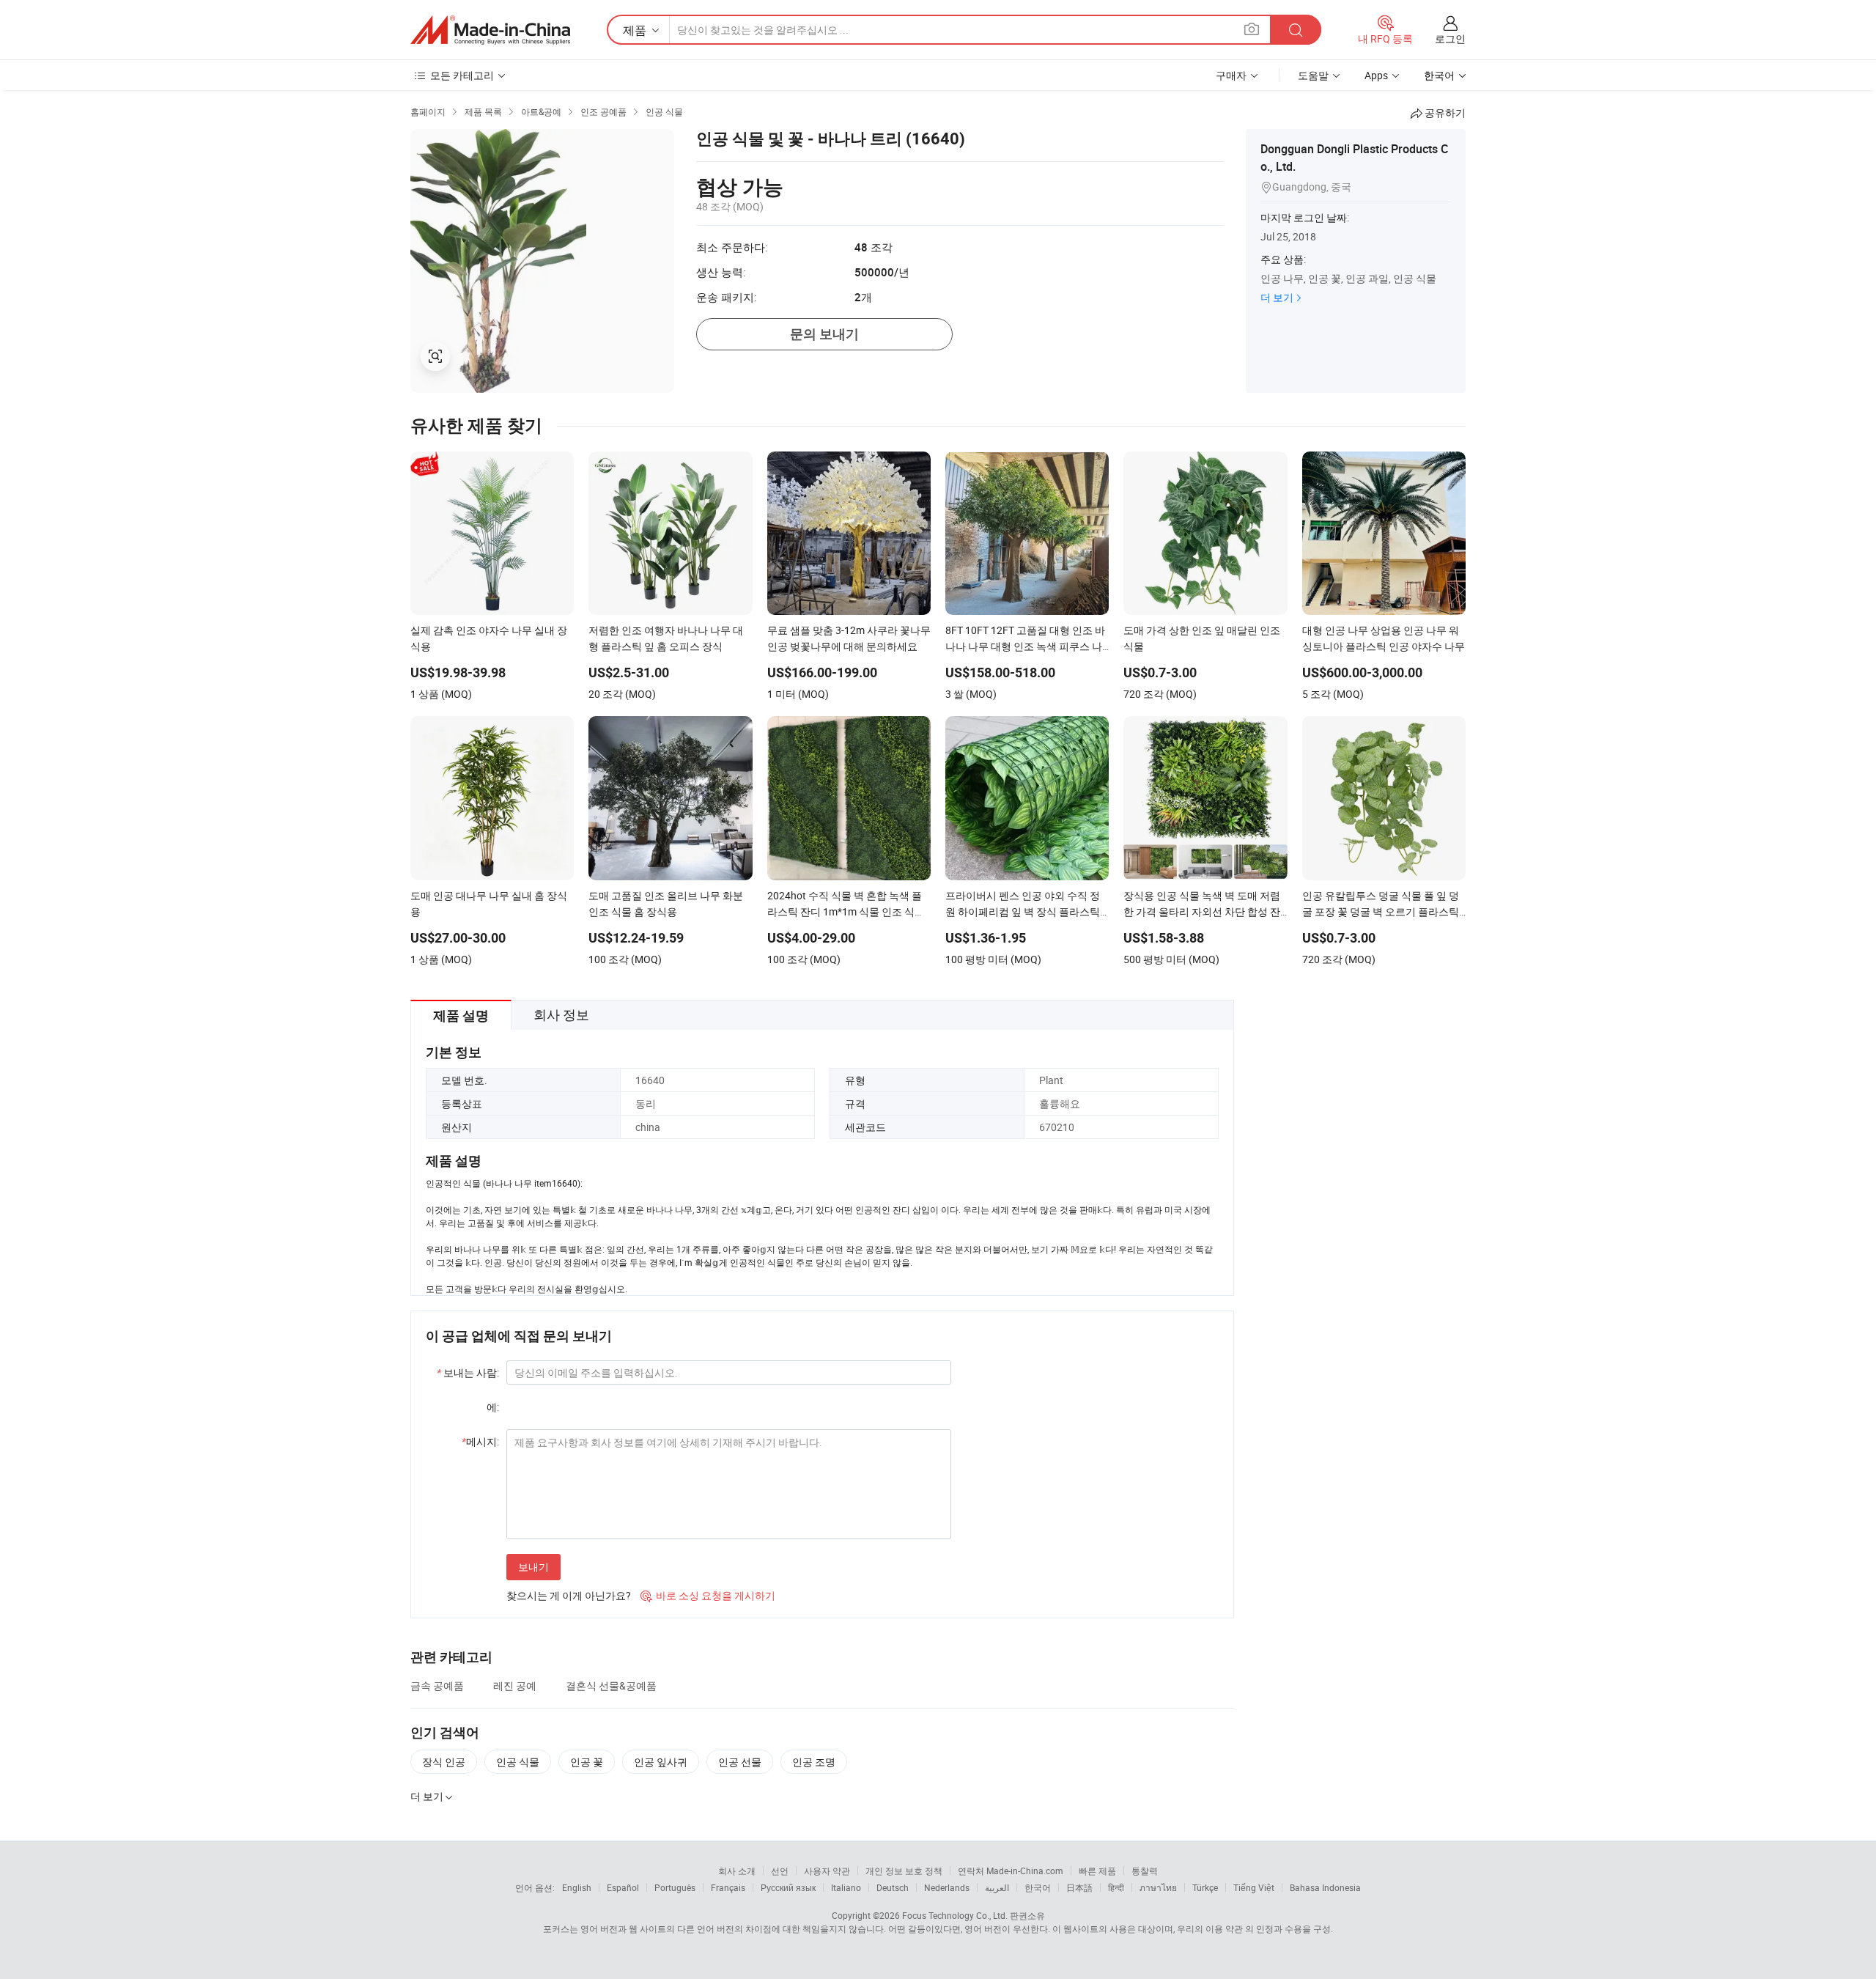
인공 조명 (814, 1762)
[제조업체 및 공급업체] (490, 30)
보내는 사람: (468, 1372)
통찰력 (1145, 1871)
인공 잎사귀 (661, 1762)
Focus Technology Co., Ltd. (955, 1915)
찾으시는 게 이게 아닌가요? (569, 1595)
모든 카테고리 (462, 75)
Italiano (846, 1887)
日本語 (1079, 1887)
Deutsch (893, 1887)
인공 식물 (518, 1762)
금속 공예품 (437, 1685)
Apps (1376, 75)
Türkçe (1205, 1887)
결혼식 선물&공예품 (611, 1685)
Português (675, 1887)
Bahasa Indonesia (1325, 1887)
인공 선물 (740, 1762)
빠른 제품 (1097, 1871)
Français (728, 1887)
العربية (997, 1887)
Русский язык (788, 1887)
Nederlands (947, 1887)
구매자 (1231, 75)
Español (623, 1887)
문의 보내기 (824, 334)
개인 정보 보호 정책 (904, 1871)
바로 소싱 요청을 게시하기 (708, 1595)
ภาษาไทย (1158, 1887)
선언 (780, 1871)
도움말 (1313, 75)
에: (493, 1407)
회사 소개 (737, 1871)
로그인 (1450, 38)
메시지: (480, 1441)
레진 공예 (515, 1685)
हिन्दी (1116, 1887)
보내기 (533, 1567)
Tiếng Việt (1254, 1887)
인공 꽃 (587, 1762)
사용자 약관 (827, 1871)
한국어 (1038, 1887)
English (577, 1887)
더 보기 (1277, 297)
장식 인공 (444, 1762)
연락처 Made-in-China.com (1011, 1871)
